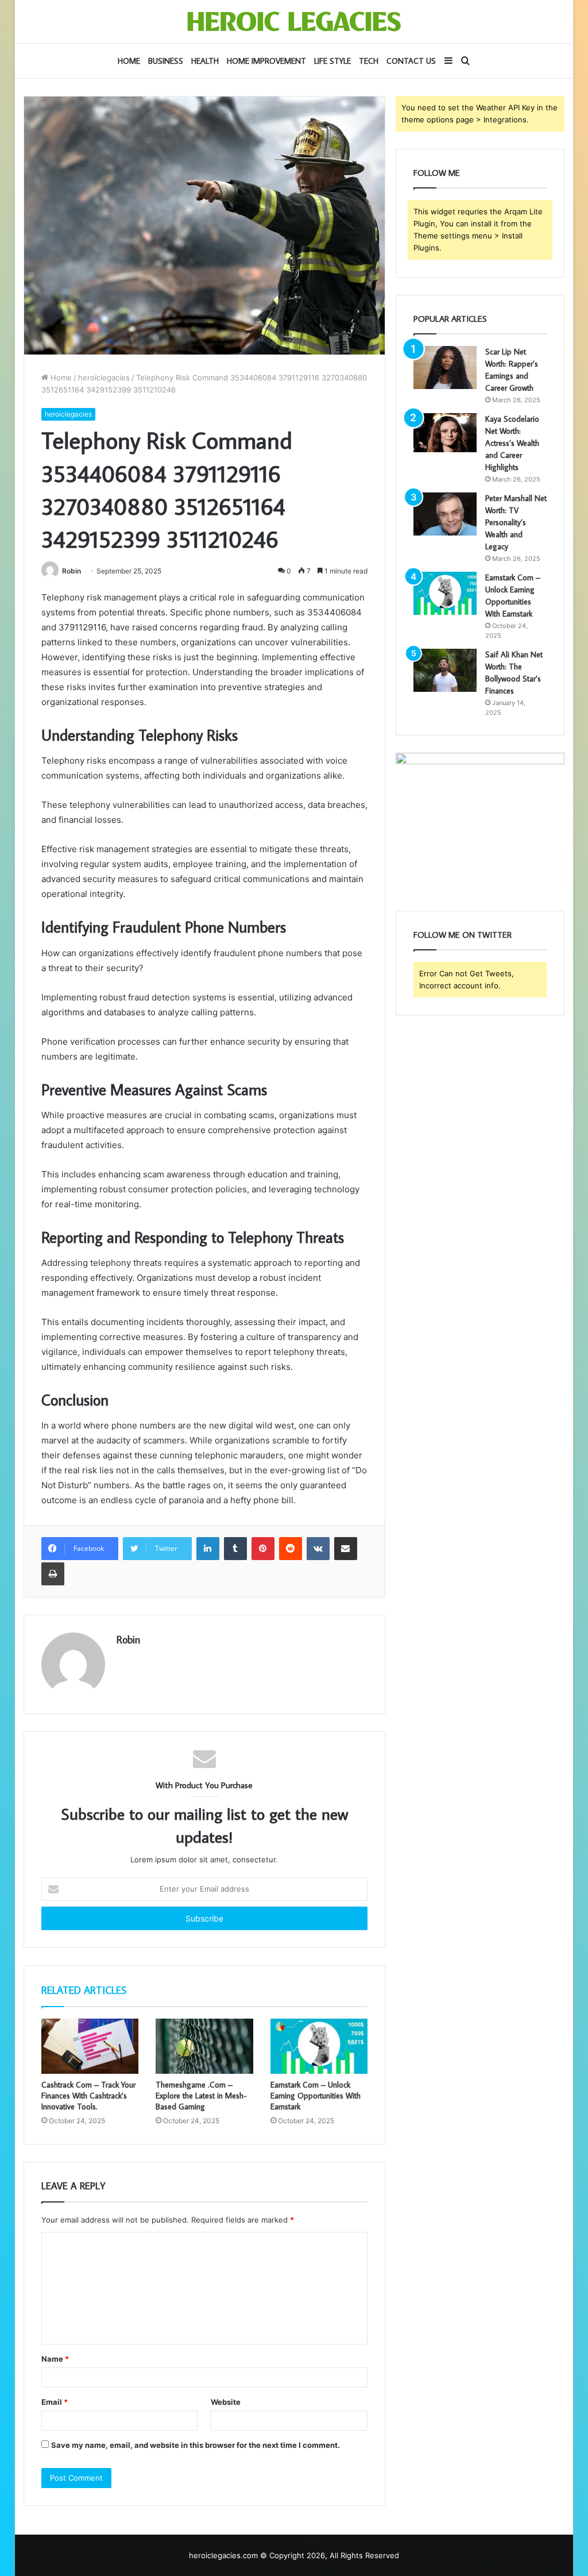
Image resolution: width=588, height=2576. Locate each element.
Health (205, 61)
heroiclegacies (104, 378)
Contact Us (411, 61)
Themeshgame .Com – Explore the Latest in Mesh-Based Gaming (201, 2096)
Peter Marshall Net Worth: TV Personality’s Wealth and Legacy (516, 522)
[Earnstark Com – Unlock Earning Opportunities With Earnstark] (319, 2046)
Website (226, 2402)
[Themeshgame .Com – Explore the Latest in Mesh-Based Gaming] (204, 2046)
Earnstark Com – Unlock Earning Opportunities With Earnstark (316, 2096)
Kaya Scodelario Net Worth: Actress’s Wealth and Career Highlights (512, 443)
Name (55, 2359)
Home (129, 61)
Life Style (332, 61)
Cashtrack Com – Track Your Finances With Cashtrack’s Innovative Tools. (88, 2096)
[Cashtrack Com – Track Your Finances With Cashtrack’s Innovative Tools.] (90, 2046)
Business (166, 61)
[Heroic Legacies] (294, 22)
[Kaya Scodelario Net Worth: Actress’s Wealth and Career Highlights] (445, 433)
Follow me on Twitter (463, 935)
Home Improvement (266, 61)
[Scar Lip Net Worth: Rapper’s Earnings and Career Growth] (445, 367)
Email (55, 2402)
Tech (369, 61)
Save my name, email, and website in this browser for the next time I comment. (196, 2445)
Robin (71, 571)
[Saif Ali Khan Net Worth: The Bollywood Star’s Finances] (445, 670)
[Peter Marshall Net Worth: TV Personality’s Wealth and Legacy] (445, 514)
